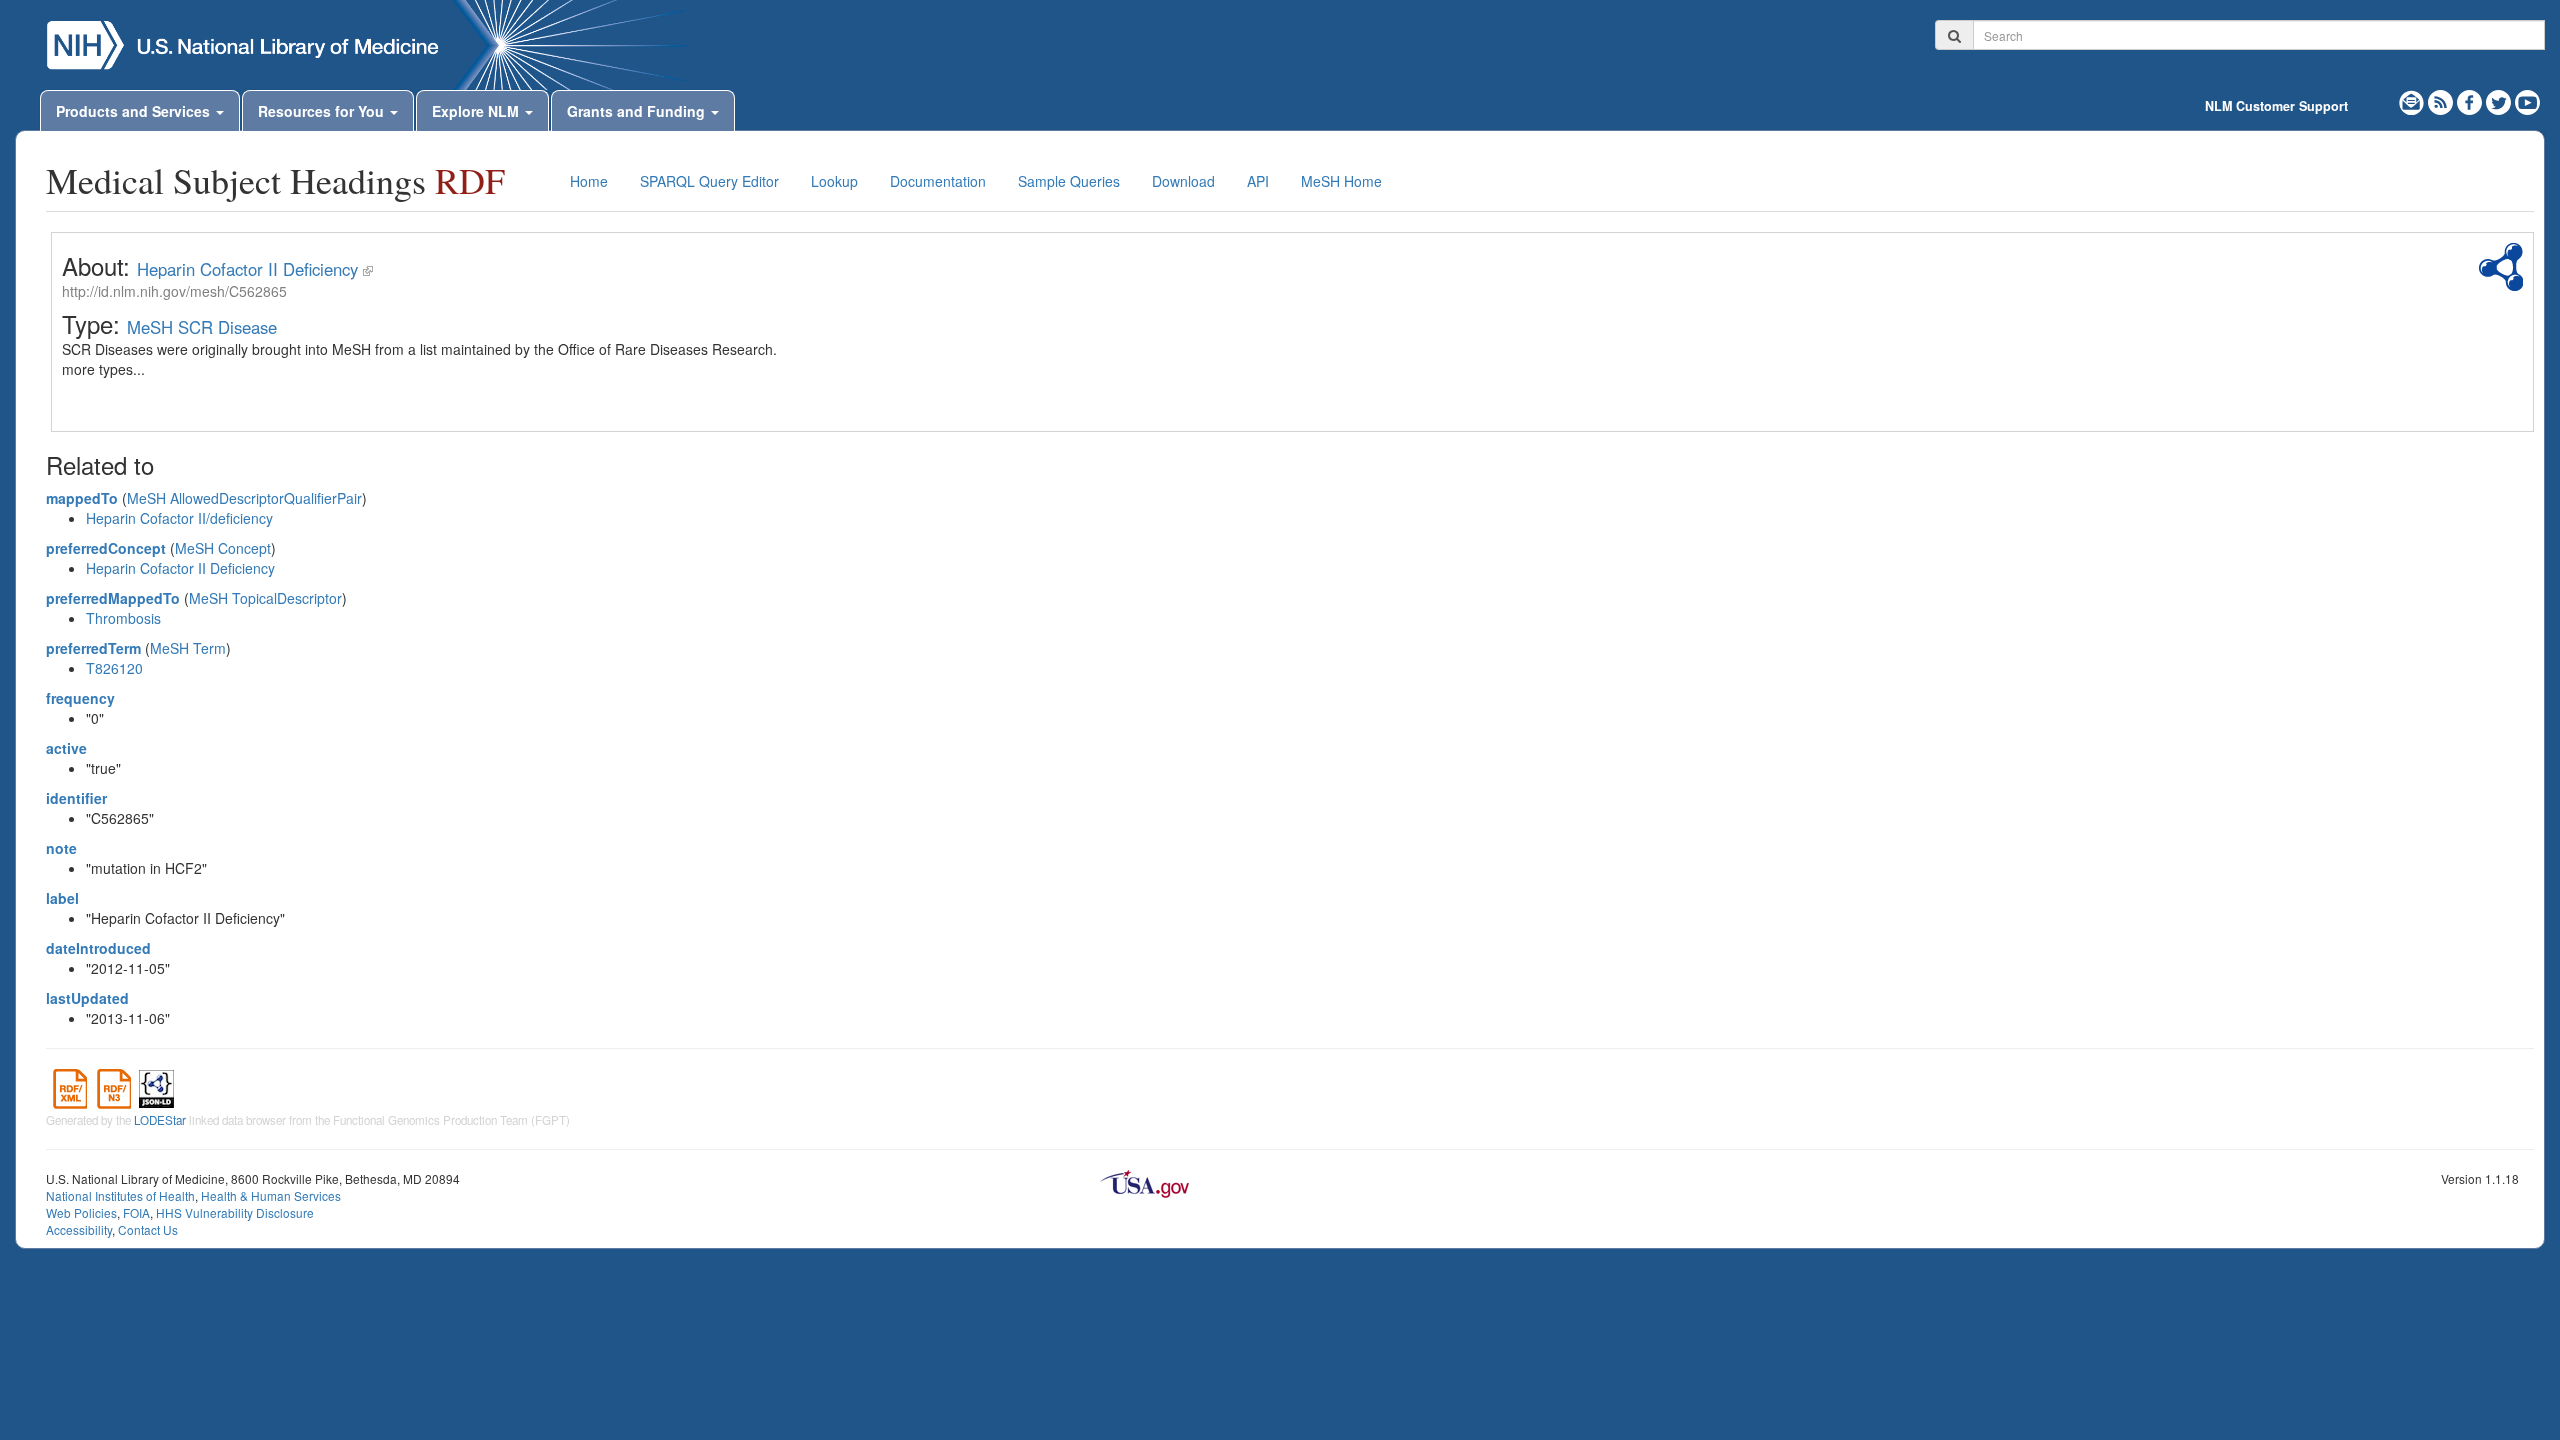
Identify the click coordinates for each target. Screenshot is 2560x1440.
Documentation (938, 181)
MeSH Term (188, 648)
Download (1183, 181)
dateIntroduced (98, 948)
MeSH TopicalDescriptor (265, 598)
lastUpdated (87, 998)
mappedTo (82, 498)
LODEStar (160, 1120)
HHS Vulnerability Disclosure (235, 1212)
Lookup (834, 181)
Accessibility (79, 1229)
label (62, 898)
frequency (80, 698)
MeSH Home (1341, 181)
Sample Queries (1069, 181)
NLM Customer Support (2276, 106)
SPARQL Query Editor (709, 181)
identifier (76, 798)
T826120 (114, 668)
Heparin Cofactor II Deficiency (247, 269)
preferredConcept (106, 548)
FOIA (136, 1212)
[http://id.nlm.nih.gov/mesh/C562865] (368, 269)
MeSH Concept (223, 548)
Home (589, 181)
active (66, 748)
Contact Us (148, 1229)
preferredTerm (93, 648)
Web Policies (81, 1212)
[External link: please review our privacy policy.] (2471, 100)
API (1258, 181)
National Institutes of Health (120, 1195)
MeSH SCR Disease (202, 327)
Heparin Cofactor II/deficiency (179, 518)
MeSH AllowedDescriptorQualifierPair (244, 498)
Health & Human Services (271, 1195)
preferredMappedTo (113, 598)
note (61, 848)
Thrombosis (123, 618)
